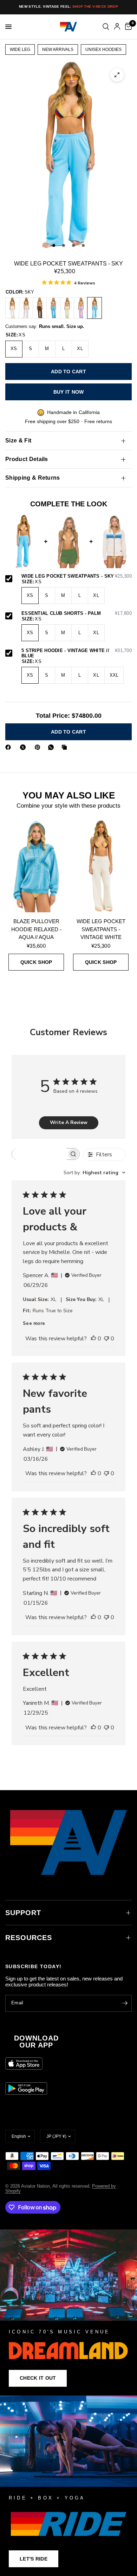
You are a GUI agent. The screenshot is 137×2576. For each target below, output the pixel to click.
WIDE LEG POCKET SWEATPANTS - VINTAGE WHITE (101, 929)
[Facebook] (9, 747)
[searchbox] (39, 1154)
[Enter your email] (125, 2003)
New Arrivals (58, 50)
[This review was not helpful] (106, 1339)
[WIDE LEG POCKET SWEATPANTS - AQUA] (53, 308)
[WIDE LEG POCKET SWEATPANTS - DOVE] (26, 308)
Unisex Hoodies (103, 50)
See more (34, 1323)
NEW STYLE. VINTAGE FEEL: (68, 6)
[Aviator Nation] (68, 2312)
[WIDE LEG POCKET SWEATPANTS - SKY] (94, 308)
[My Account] (117, 27)
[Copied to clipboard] (66, 747)
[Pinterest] (39, 747)
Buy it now (69, 392)
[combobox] (94, 1173)
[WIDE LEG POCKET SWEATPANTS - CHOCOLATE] (40, 308)
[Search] (106, 27)
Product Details (27, 459)
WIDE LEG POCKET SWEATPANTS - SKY (77, 576)
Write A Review (69, 1122)
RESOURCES (29, 1938)
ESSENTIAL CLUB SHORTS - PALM (77, 613)
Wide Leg (20, 50)
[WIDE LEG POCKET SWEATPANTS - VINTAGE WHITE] (12, 308)
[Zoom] (117, 75)
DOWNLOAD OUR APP (36, 2042)
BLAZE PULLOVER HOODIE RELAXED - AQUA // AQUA (36, 929)
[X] (24, 747)
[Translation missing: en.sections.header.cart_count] (127, 27)
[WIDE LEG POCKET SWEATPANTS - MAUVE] (81, 308)
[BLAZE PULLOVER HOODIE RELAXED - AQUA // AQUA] (36, 866)
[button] (38, 2378)
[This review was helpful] (93, 1339)
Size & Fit (18, 441)
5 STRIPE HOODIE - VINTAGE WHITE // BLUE (77, 653)
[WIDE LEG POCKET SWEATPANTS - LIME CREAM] (67, 308)
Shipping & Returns (33, 478)
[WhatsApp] (52, 747)
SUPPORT (23, 1913)
